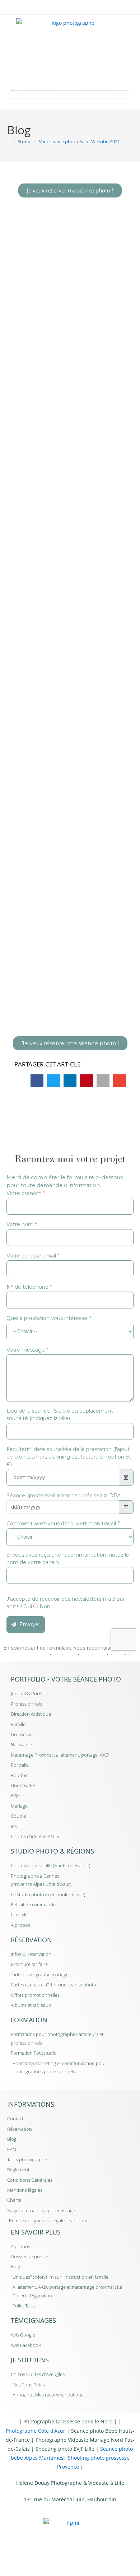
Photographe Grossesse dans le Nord (68, 2421)
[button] (70, 92)
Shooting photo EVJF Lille (65, 2449)
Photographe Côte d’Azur (36, 2431)
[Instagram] (80, 74)
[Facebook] (60, 74)
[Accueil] (9, 141)
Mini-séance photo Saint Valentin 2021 (79, 141)
